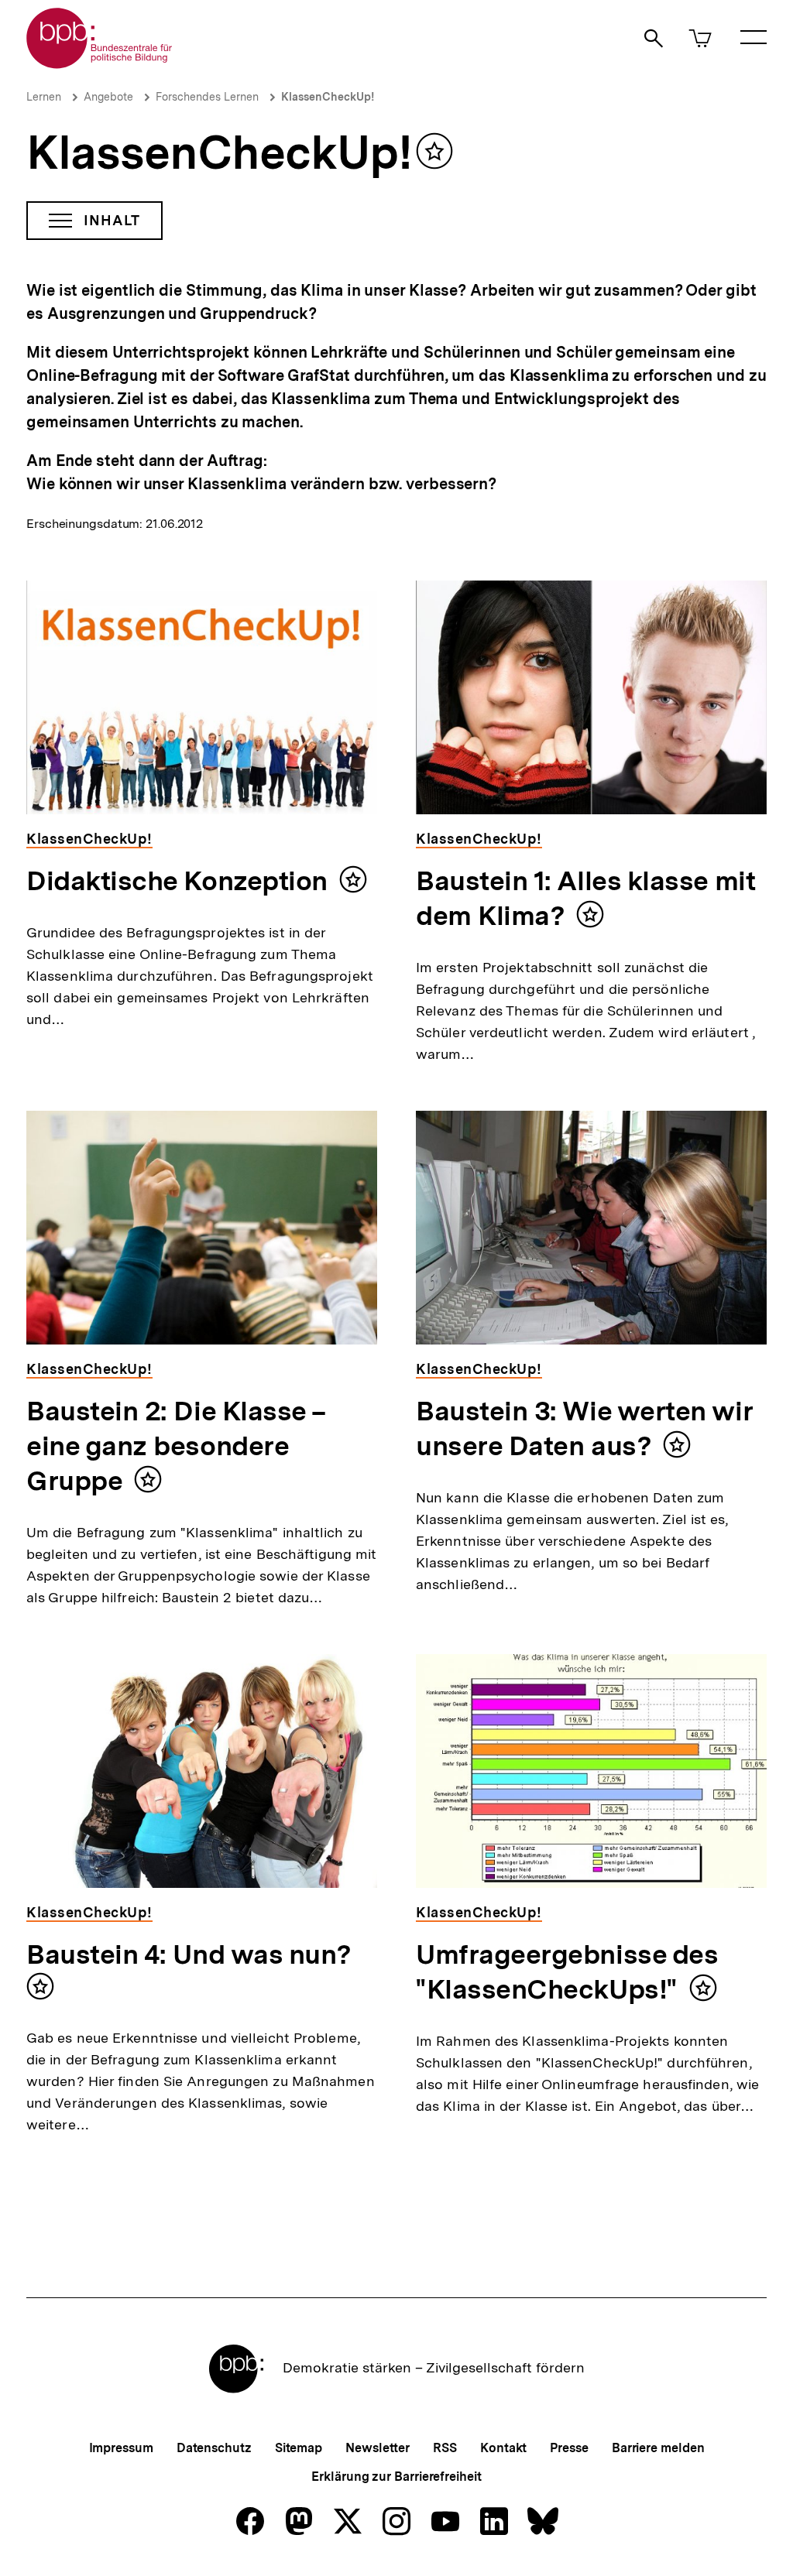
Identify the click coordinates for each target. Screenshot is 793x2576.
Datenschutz (214, 2448)
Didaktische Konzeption (177, 881)
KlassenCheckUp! (328, 97)
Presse (569, 2448)
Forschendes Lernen (207, 97)
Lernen (44, 97)
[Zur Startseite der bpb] (100, 64)
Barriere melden (658, 2448)
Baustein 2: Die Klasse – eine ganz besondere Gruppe (176, 1446)
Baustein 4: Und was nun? (189, 1954)
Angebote (108, 97)
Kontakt (503, 2448)
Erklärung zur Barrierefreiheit (396, 2477)
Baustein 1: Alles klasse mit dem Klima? (585, 898)
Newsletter (378, 2448)
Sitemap (299, 2448)
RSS (445, 2448)
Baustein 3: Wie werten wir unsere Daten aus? (584, 1428)
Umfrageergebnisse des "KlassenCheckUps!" (567, 1972)
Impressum (121, 2448)
